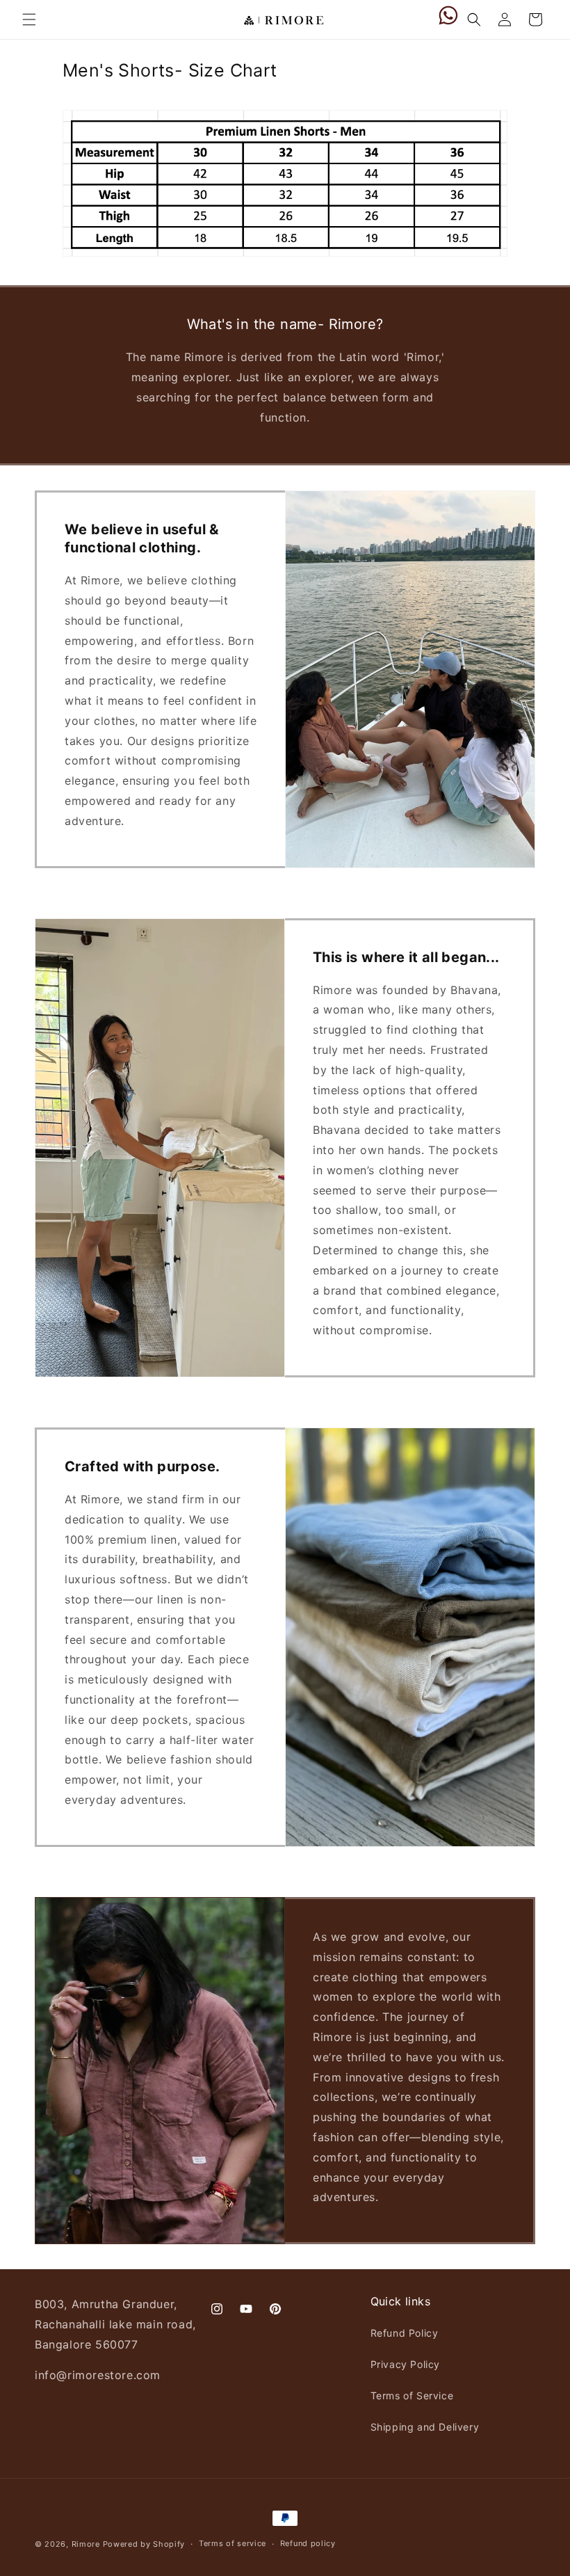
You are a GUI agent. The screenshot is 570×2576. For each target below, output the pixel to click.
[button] (29, 19)
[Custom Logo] (448, 19)
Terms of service (233, 2543)
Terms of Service (412, 2395)
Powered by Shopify (144, 2544)
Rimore (86, 2544)
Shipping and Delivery (425, 2427)
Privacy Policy (405, 2364)
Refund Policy (405, 2333)
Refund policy (308, 2543)
